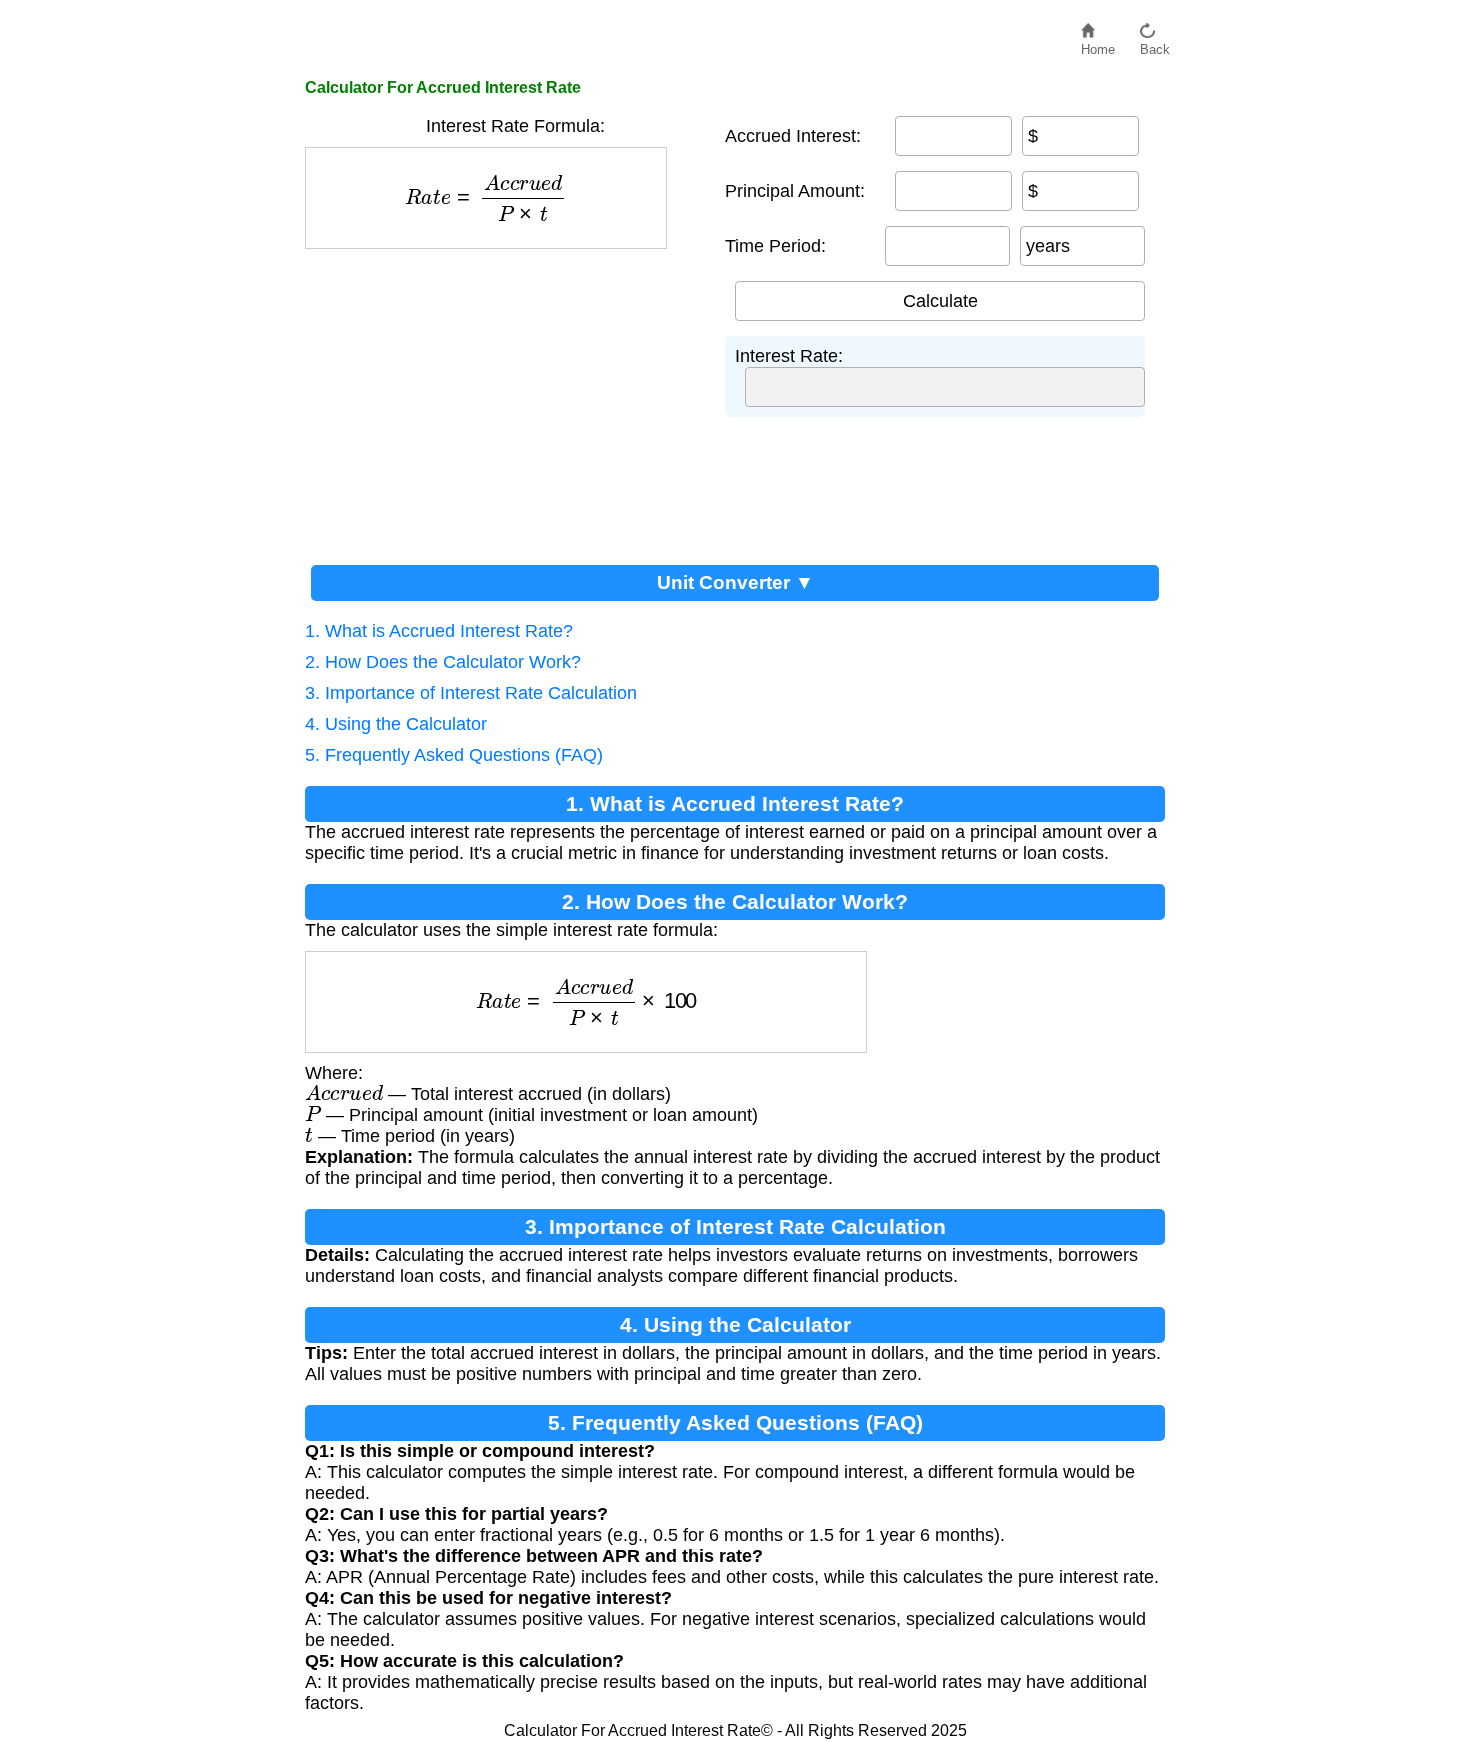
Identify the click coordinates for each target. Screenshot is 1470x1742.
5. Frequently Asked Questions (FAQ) (454, 755)
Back (1155, 44)
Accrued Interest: (793, 136)
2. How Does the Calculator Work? (443, 662)
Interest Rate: (789, 356)
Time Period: (775, 246)
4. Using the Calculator (396, 724)
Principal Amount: (795, 191)
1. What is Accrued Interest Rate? (439, 631)
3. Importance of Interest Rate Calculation (471, 693)
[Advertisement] (505, 399)
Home (1098, 44)
